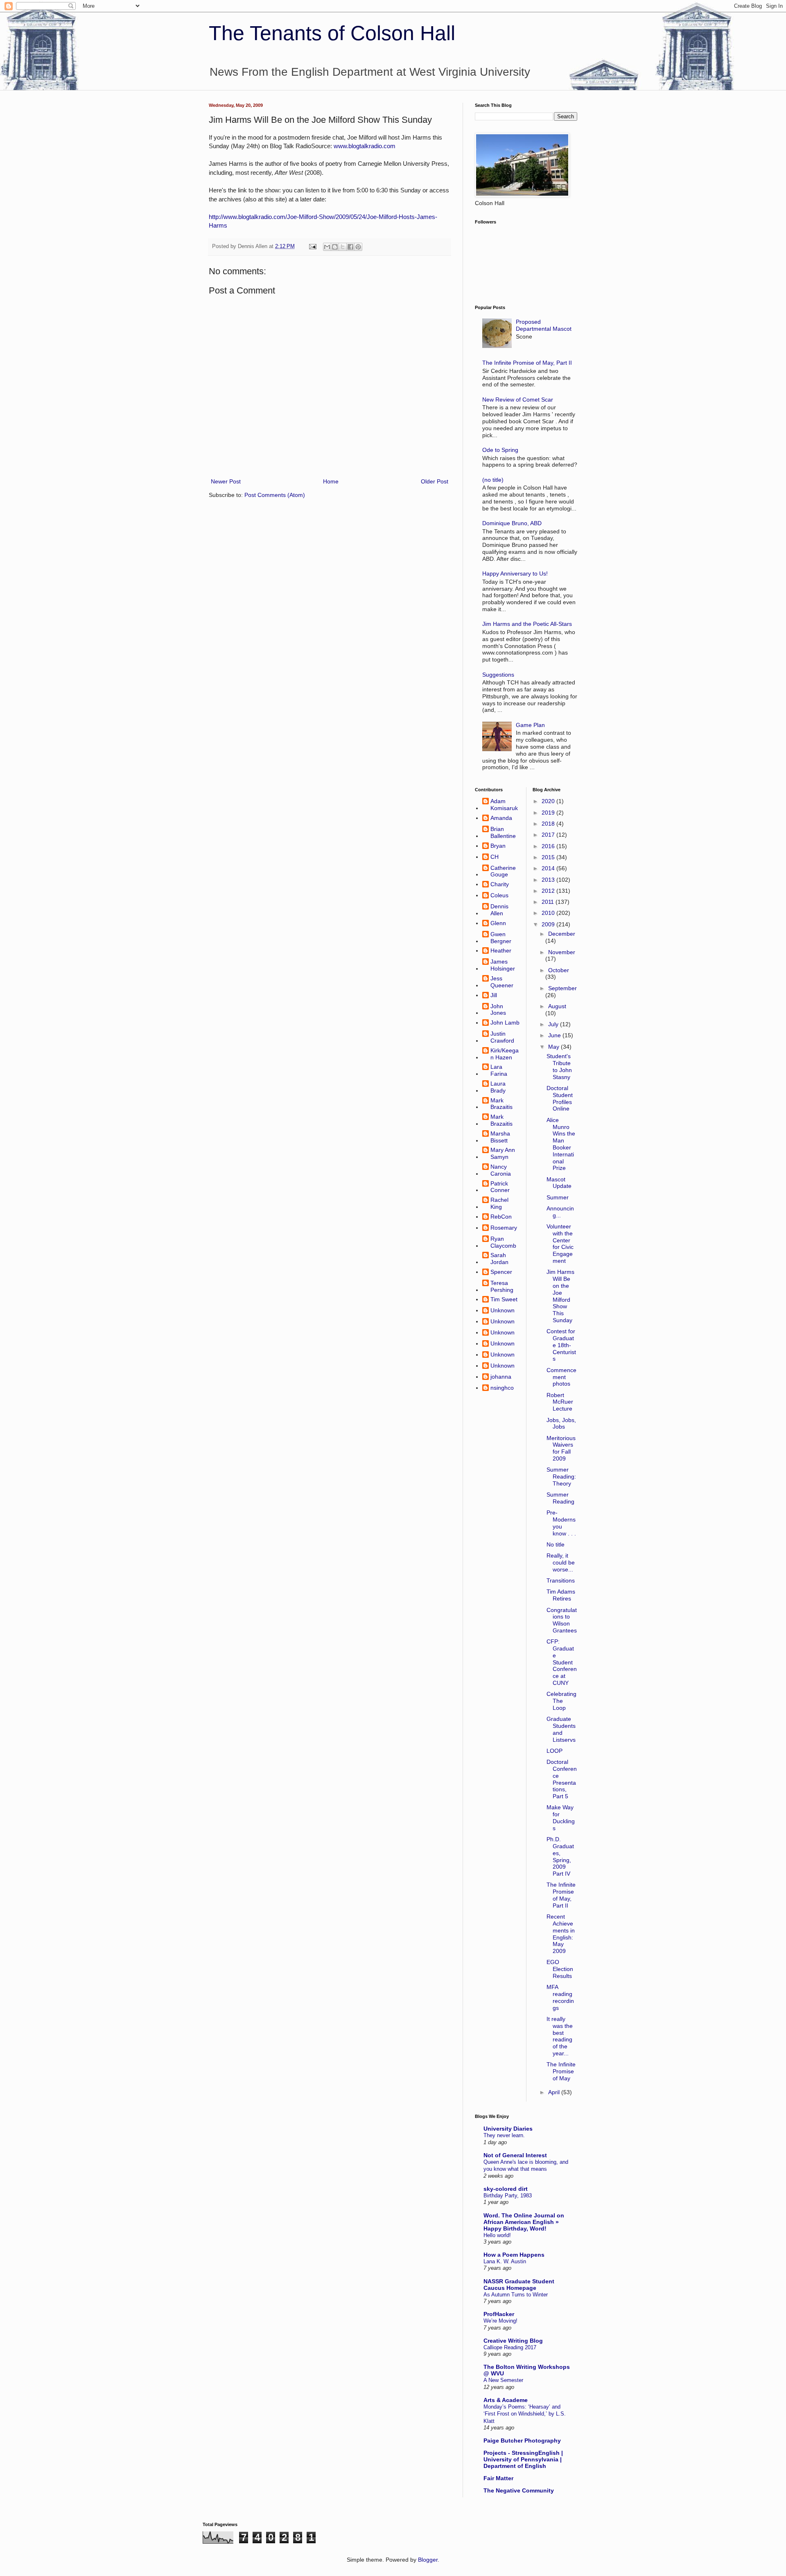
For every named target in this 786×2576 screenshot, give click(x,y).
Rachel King (499, 1203)
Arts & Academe (506, 2400)
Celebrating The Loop (561, 1701)
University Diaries (508, 2129)
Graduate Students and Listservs (561, 1729)
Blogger (428, 2560)
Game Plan (530, 725)
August (557, 1006)
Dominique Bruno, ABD (512, 523)
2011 (549, 902)
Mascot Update (559, 1183)
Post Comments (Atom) (275, 495)
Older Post (435, 481)
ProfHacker (499, 2314)
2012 (549, 891)
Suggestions (498, 675)
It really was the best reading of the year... (560, 2036)
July (554, 1024)
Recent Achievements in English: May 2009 (561, 1934)
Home (331, 481)
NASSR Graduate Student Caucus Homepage (519, 2285)
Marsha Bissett (500, 1137)
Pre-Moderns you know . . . (561, 1523)
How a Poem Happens (514, 2255)
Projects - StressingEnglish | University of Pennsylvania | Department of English (523, 2459)
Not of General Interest (515, 2155)
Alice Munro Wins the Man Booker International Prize (561, 1144)
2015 (549, 857)
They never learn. (504, 2135)
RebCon (501, 1217)
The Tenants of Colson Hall (332, 33)
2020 (549, 801)
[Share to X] (343, 247)
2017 (549, 835)
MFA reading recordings (560, 1997)
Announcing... (560, 1212)
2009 (549, 924)
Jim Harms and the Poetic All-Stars (527, 624)
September (562, 988)
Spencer (501, 1272)
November (562, 952)
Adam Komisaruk (504, 805)
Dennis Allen (499, 910)
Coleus (499, 895)
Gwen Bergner (501, 938)
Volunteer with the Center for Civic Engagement (560, 1244)
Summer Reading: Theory (561, 1477)
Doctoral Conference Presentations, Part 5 (562, 1779)
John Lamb (505, 1023)
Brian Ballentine (503, 832)
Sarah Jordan (499, 1259)
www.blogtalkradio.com (365, 146)
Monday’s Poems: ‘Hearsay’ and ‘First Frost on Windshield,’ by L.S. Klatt (525, 2414)
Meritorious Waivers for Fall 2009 (561, 1448)
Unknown (503, 1310)
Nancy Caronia (501, 1170)
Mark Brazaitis (501, 1104)
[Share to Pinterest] (358, 247)
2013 (549, 880)
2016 (549, 846)
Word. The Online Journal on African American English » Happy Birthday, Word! (524, 2222)
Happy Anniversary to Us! (515, 573)
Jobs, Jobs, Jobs (561, 1423)
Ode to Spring (500, 450)
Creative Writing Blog (513, 2341)
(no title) (493, 480)
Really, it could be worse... (561, 1562)
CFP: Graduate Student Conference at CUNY (562, 1662)
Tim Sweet (504, 1299)
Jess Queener (502, 982)
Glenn (498, 923)
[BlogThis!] (335, 247)
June (555, 1035)
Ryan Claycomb (503, 1242)
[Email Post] (312, 246)
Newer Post (226, 481)
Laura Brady (498, 1087)
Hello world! (497, 2235)
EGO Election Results (560, 1969)
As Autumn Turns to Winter (516, 2295)
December (562, 934)
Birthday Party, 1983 (508, 2196)
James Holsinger (503, 965)
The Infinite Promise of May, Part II (527, 363)
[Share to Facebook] (350, 247)
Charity (500, 884)
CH (495, 857)
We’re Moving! (500, 2321)
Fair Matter (498, 2478)
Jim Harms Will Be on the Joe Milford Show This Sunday (560, 1296)
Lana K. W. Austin (505, 2261)
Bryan (498, 846)
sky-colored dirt (506, 2189)
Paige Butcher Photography (522, 2441)
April (555, 2092)
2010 (549, 913)
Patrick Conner (500, 1187)
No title (556, 1544)
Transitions (561, 1580)
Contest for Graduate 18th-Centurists (561, 1345)
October (559, 970)
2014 (549, 868)
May (554, 1047)
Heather (501, 950)
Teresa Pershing (502, 1286)
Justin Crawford (502, 1037)
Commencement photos (561, 1377)
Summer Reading (560, 1498)
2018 (549, 824)
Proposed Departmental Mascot (544, 325)
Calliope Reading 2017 (510, 2347)
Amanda (501, 818)
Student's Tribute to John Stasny (559, 1066)
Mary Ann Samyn (503, 1153)
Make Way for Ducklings (561, 1817)
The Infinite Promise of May (561, 2071)
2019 (549, 813)
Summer (558, 1197)
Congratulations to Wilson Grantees (562, 1620)
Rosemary (504, 1228)
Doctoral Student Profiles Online (560, 1098)
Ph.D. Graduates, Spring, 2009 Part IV (560, 1856)
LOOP (554, 1751)
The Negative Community (519, 2490)
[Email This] (327, 247)
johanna (501, 1377)
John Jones (498, 1010)
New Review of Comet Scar (518, 400)
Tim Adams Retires (561, 1595)
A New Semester (503, 2380)
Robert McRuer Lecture (560, 1402)
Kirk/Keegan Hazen (505, 1054)
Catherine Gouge (503, 871)
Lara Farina (499, 1070)
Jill (494, 995)
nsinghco (502, 1388)
